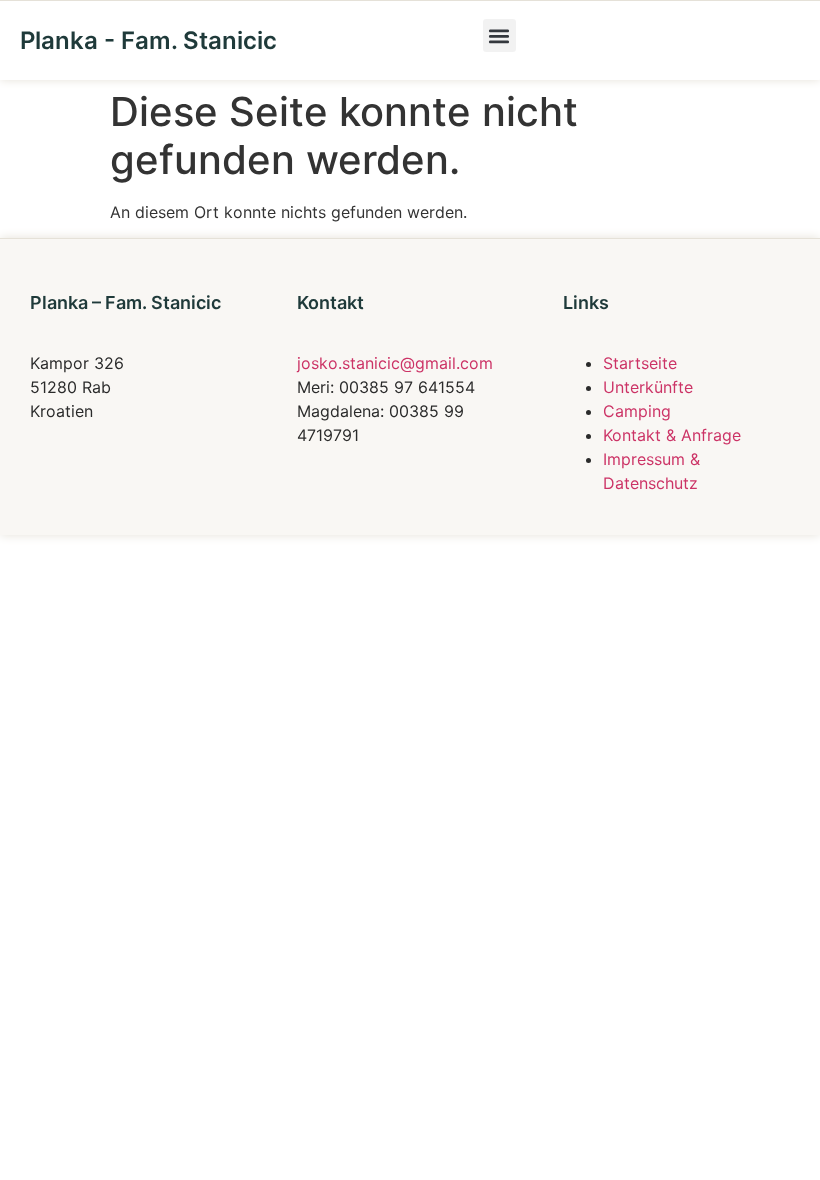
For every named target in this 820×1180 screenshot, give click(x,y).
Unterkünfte (648, 387)
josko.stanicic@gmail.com (395, 363)
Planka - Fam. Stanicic (148, 40)
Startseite (640, 363)
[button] (499, 35)
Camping (637, 411)
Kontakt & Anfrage (672, 435)
